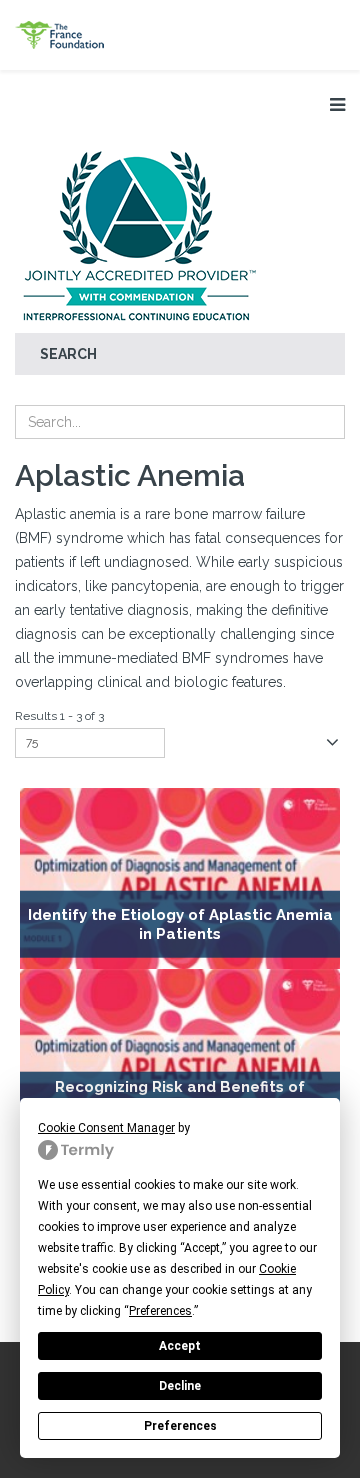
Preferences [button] (160, 1311)
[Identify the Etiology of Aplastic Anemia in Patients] (180, 878)
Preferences (180, 1426)
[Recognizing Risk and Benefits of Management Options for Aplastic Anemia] (180, 1059)
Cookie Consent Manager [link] (106, 1128)
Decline (180, 1386)
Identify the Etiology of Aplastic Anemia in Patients (180, 924)
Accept (180, 1346)
